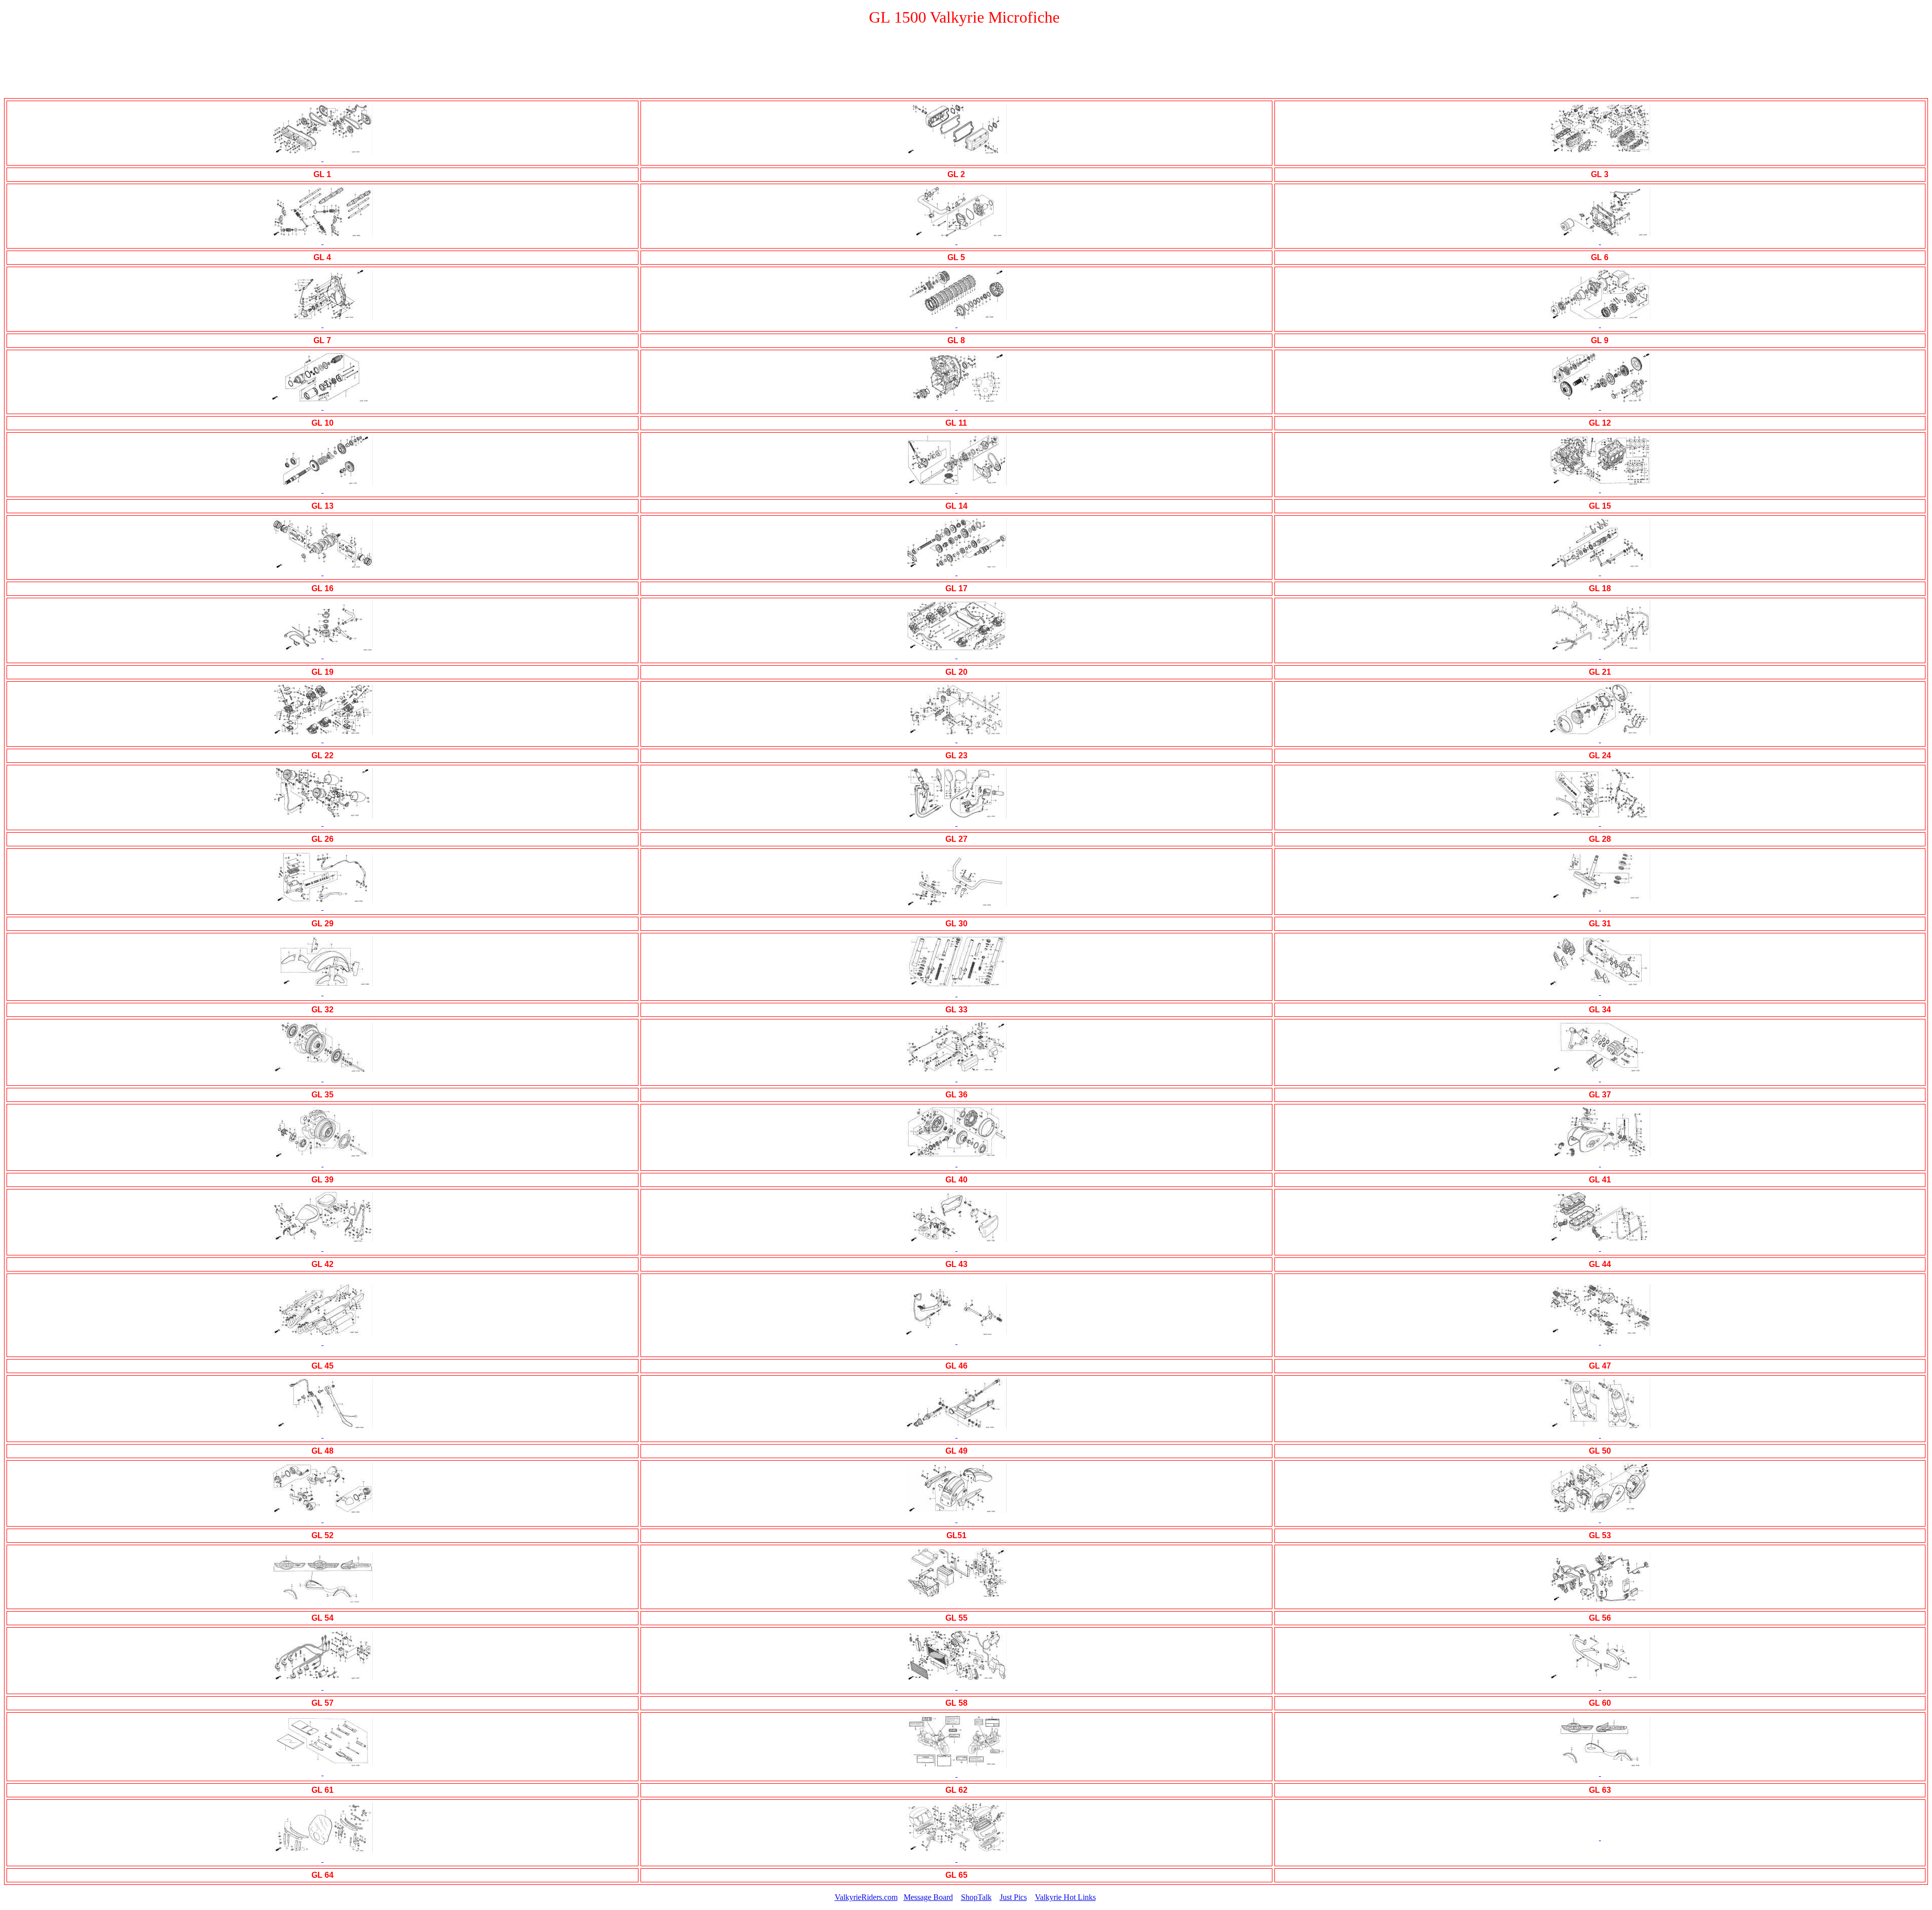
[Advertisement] (966, 66)
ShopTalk (976, 1897)
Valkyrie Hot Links (1065, 1897)
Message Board (928, 1897)
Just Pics (1013, 1897)
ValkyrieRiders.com (866, 1897)
